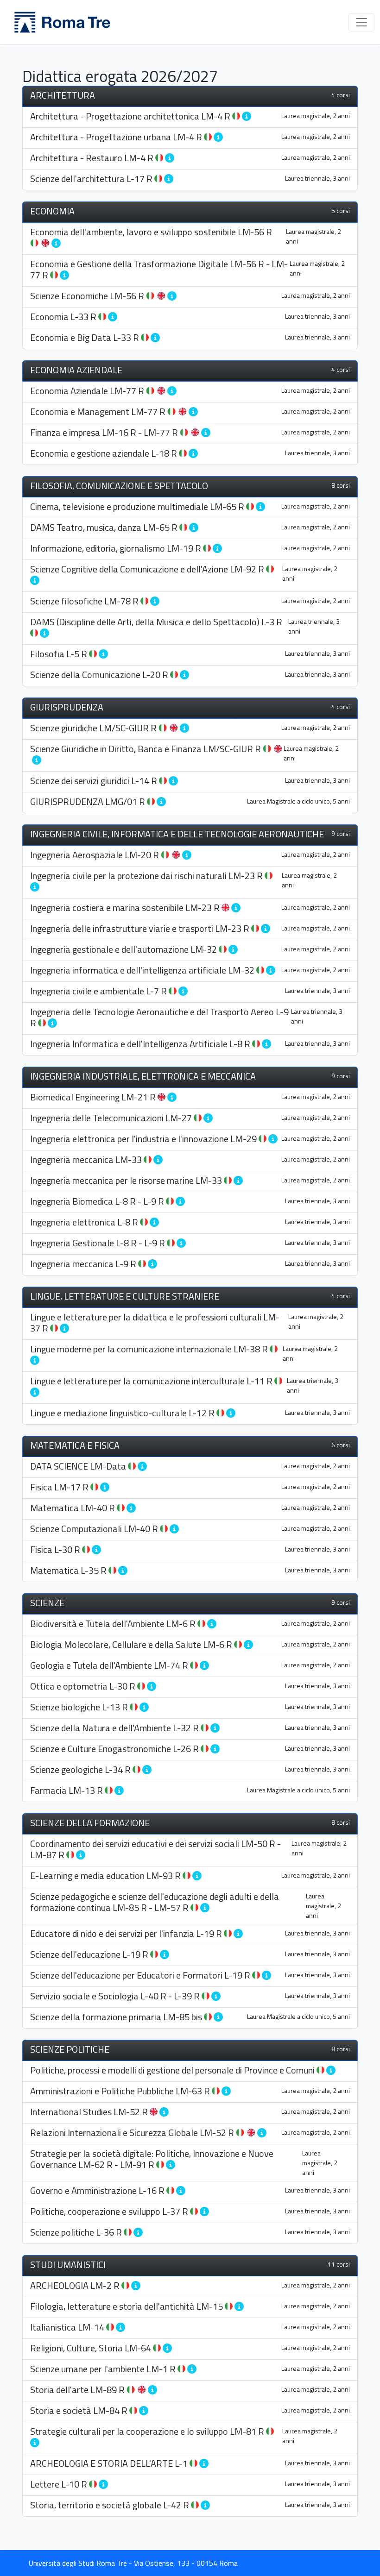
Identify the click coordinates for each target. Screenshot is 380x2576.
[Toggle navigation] (361, 22)
